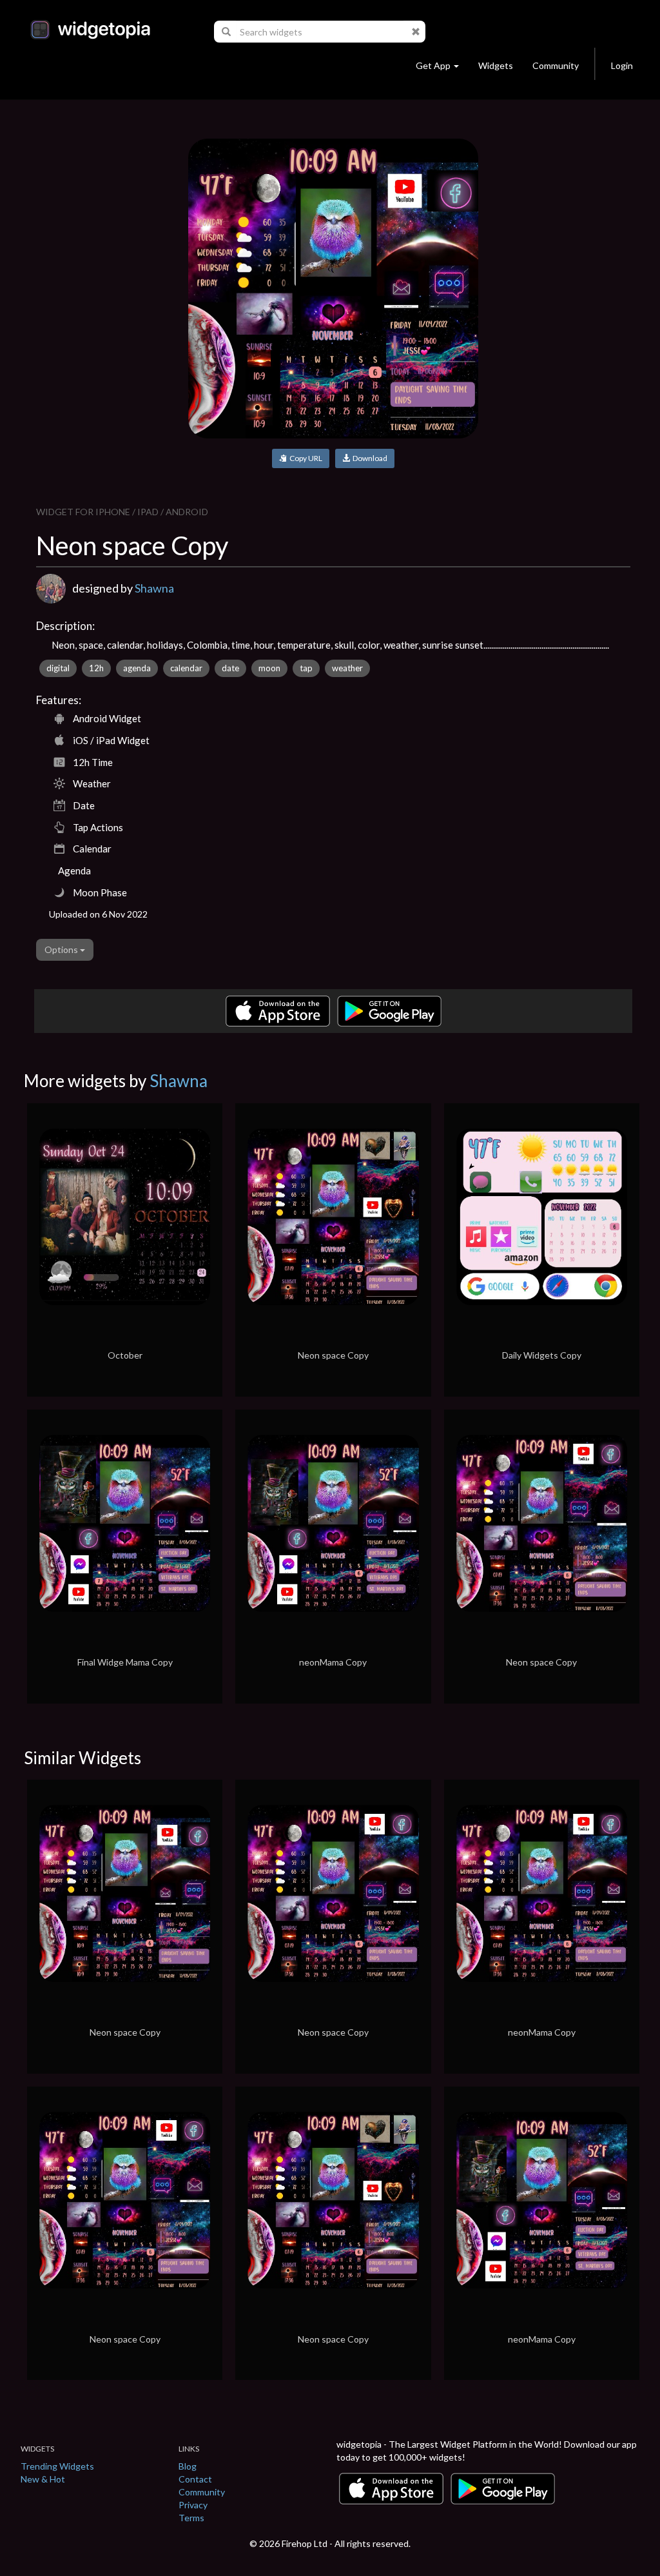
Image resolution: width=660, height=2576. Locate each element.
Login (622, 65)
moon (269, 668)
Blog (188, 2466)
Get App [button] (433, 65)
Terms (191, 2518)
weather (347, 668)
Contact (195, 2479)
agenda (137, 668)
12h (96, 668)
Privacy (193, 2505)
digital (58, 668)
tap (306, 668)
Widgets (496, 65)
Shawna (154, 588)
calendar (186, 668)
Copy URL (305, 458)
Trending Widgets (57, 2466)
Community (556, 65)
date (230, 668)
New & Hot (43, 2479)
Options (62, 949)
